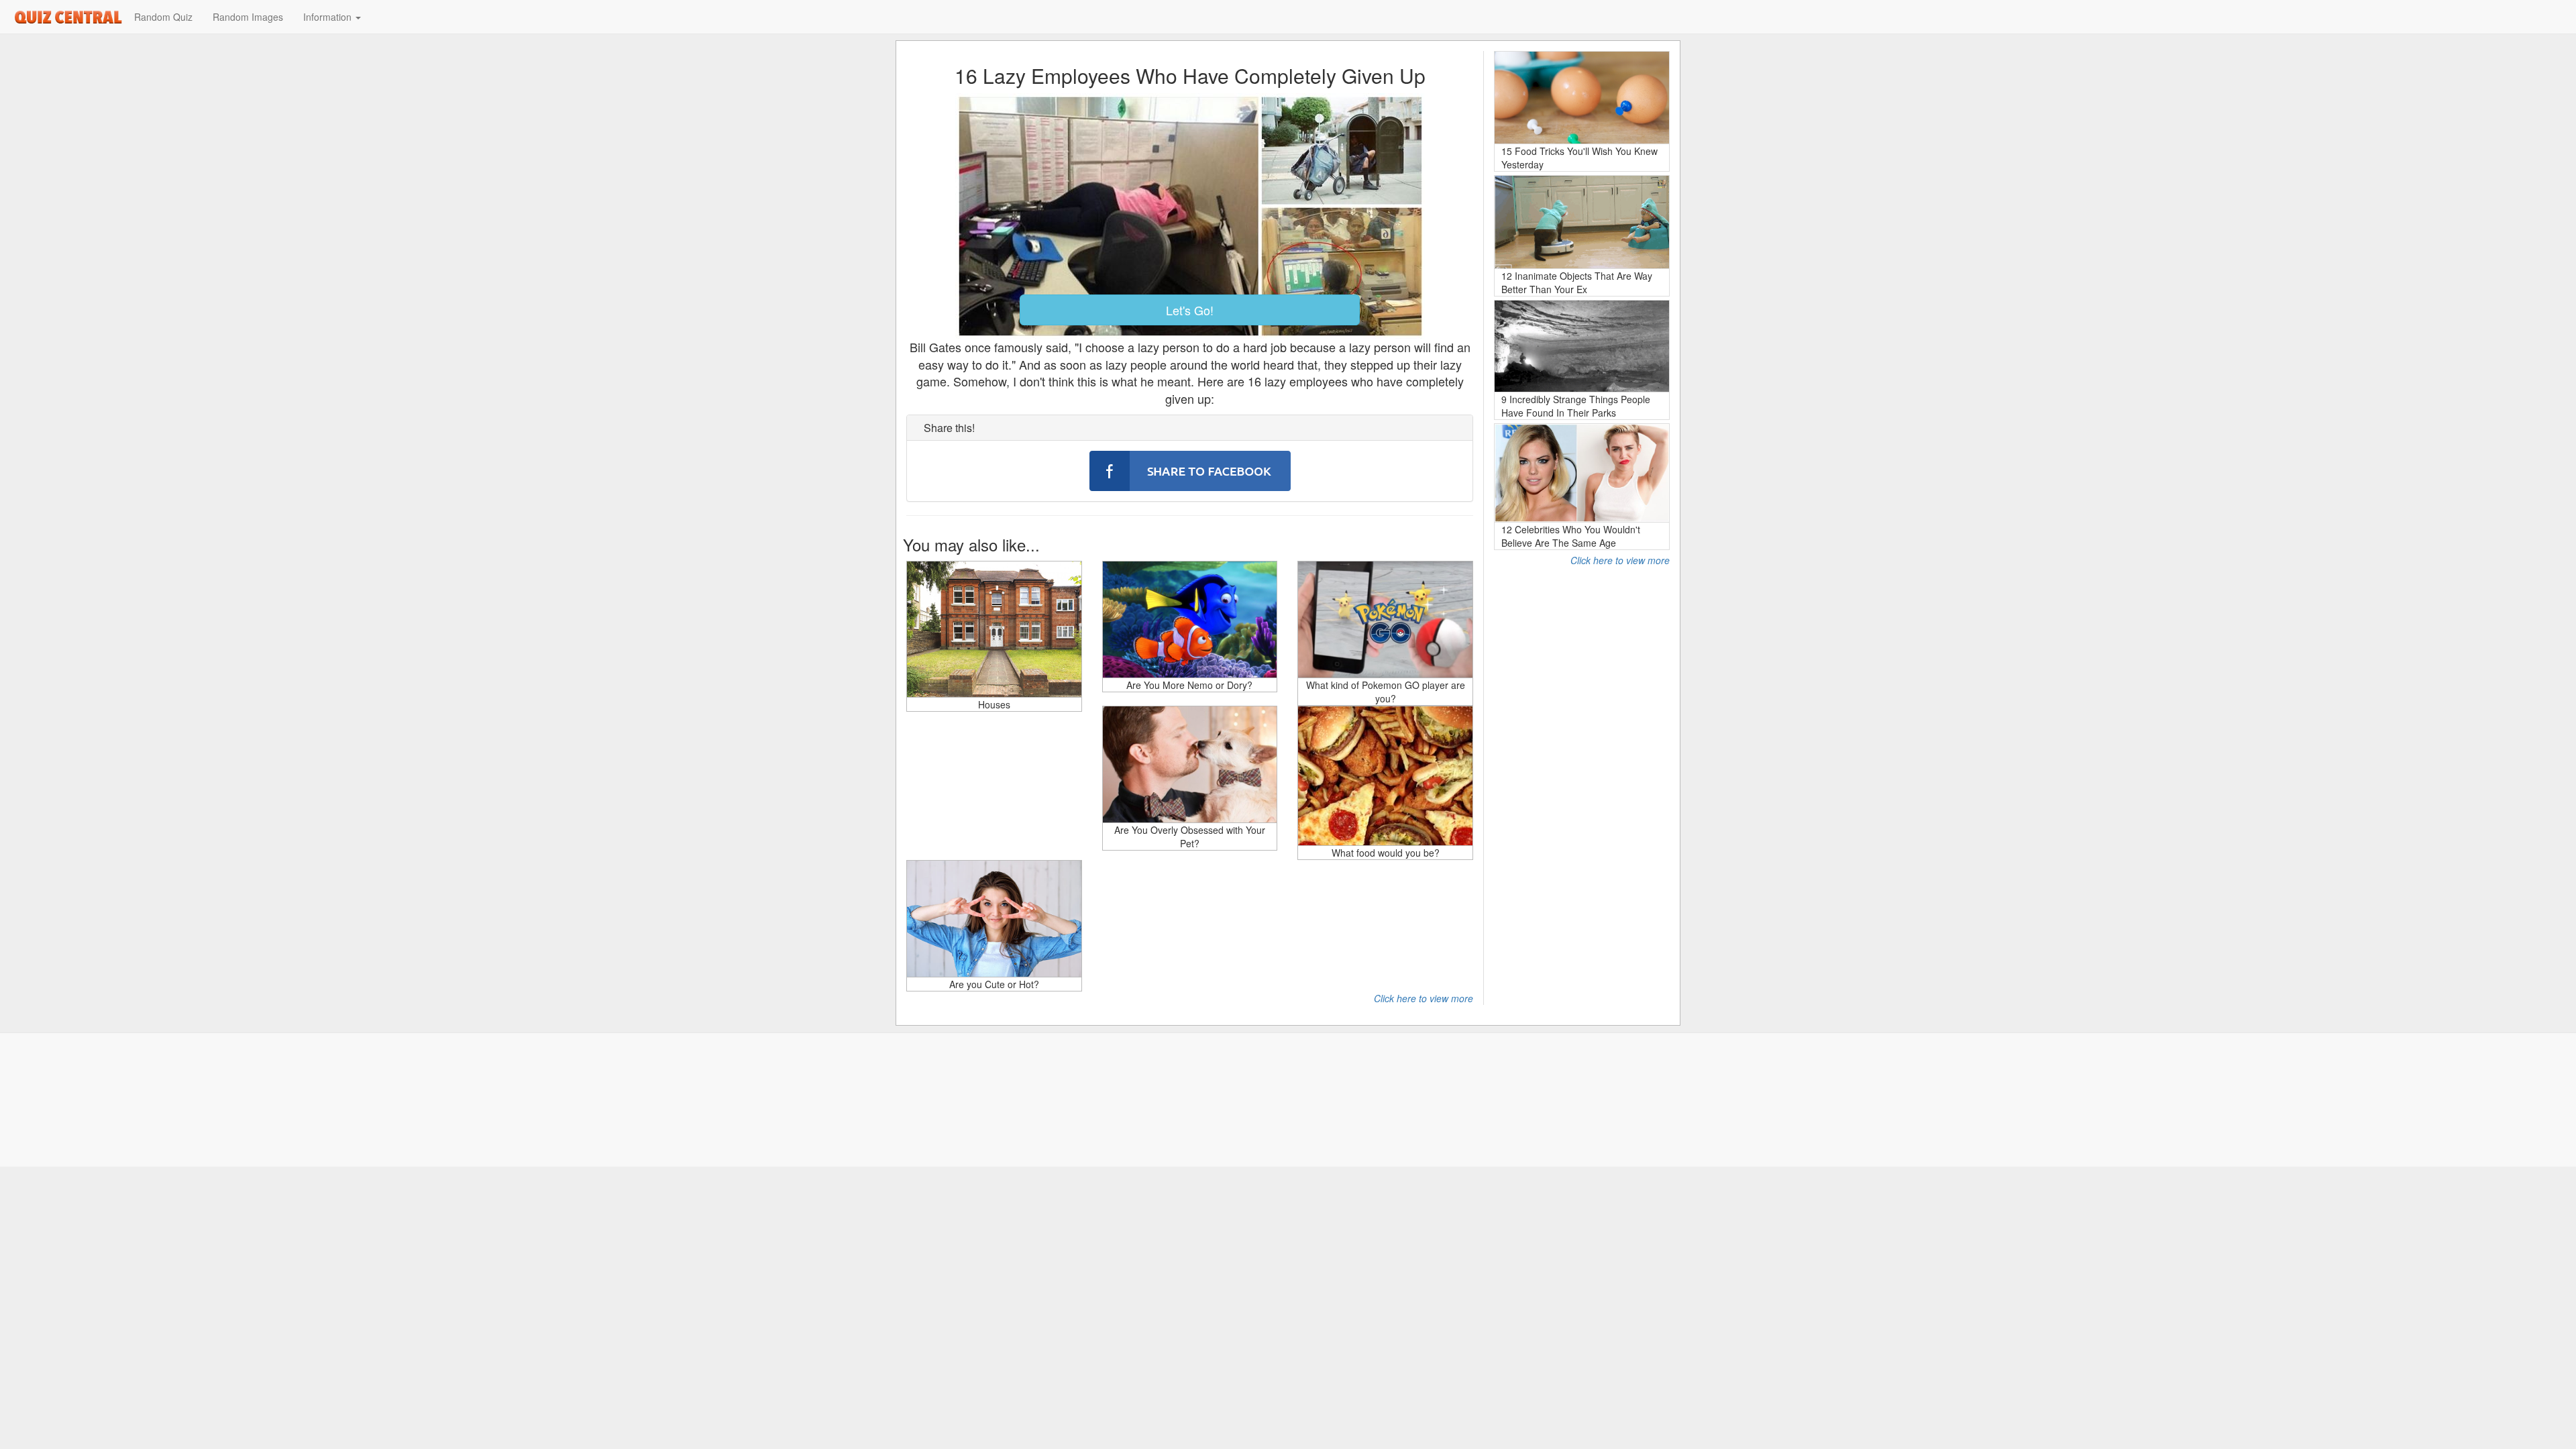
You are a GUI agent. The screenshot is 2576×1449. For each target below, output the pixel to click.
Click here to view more (1424, 998)
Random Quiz (163, 17)
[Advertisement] (1582, 768)
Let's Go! (1190, 310)
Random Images (248, 17)
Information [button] (329, 17)
